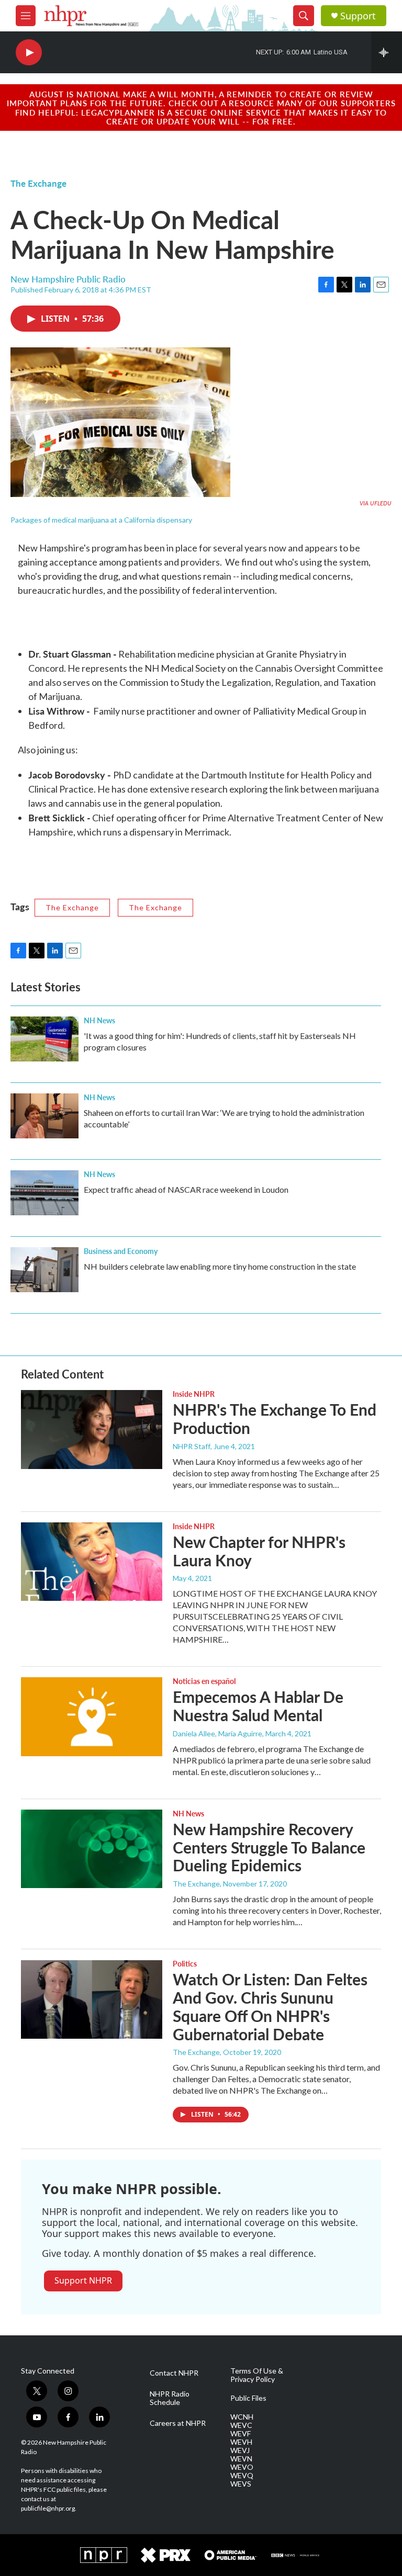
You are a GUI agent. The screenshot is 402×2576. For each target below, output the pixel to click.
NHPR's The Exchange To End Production (275, 1419)
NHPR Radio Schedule (170, 2398)
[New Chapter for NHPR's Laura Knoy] (92, 1562)
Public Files (248, 2398)
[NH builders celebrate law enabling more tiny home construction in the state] (44, 1270)
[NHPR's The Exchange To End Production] (92, 1429)
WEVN (241, 2459)
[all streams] (387, 52)
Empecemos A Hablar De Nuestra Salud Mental (258, 1706)
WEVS (241, 2484)
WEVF (241, 2434)
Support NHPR (83, 2280)
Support (358, 16)
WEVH (241, 2442)
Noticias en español (204, 1681)
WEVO (242, 2467)
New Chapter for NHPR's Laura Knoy (259, 1551)
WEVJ (240, 2450)
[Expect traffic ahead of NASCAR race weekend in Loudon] (44, 1193)
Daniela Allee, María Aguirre (217, 1733)
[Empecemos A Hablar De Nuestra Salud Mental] (92, 1716)
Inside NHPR (194, 1394)
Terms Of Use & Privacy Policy (257, 2375)
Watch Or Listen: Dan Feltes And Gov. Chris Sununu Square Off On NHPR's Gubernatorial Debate (270, 2006)
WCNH (242, 2417)
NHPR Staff (192, 1446)
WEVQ (242, 2476)
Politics (185, 1963)
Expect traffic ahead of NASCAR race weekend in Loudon (186, 1189)
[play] (29, 53)
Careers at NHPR (178, 2423)
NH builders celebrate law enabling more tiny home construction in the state (220, 1266)
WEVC (241, 2425)
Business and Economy (121, 1251)
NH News (99, 1020)
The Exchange (38, 183)
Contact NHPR (174, 2373)
